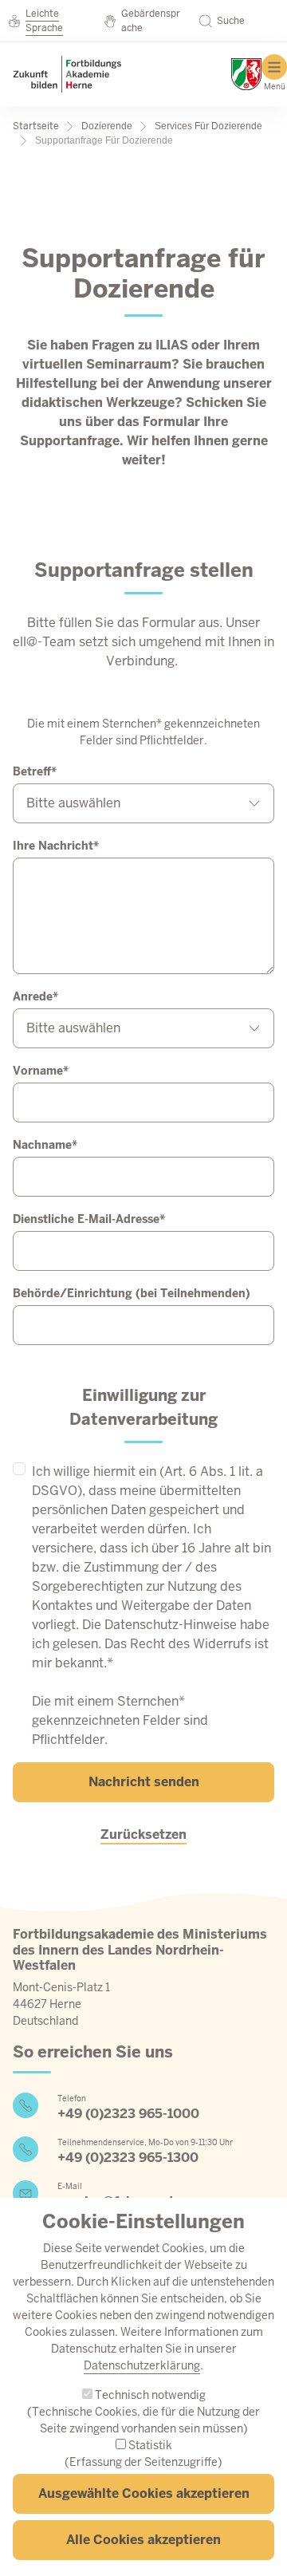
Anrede (33, 996)
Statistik (150, 2445)
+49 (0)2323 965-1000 (128, 2114)
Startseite (36, 126)
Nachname (42, 1145)
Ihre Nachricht (53, 846)
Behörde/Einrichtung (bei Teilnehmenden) (132, 1293)
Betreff (32, 771)
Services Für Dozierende (208, 126)
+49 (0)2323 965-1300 (128, 2158)
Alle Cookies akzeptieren (143, 2540)
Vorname (38, 1071)
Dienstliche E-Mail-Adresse (86, 1219)
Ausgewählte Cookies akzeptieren (144, 2493)
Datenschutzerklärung (142, 2365)
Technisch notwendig (150, 2395)
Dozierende (107, 126)
